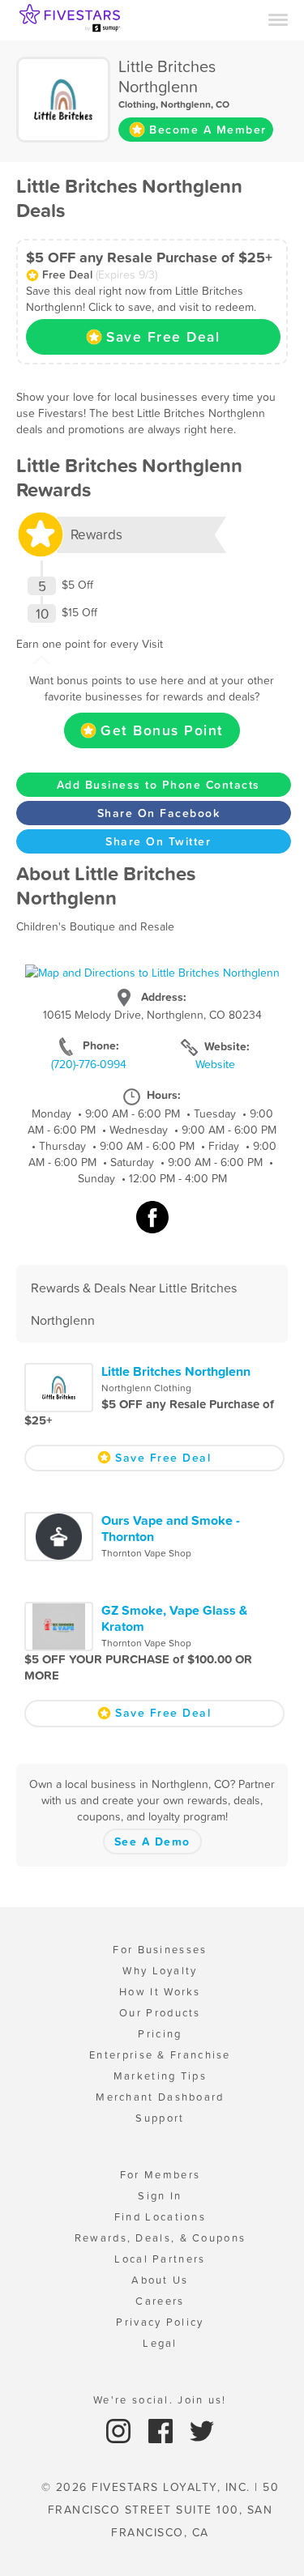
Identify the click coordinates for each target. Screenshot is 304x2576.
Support (160, 2118)
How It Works (160, 1992)
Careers (160, 2301)
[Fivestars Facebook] (163, 2430)
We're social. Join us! (160, 2400)
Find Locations (160, 2217)
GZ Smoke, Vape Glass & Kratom (174, 1618)
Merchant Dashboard (160, 2097)
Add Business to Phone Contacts (158, 785)
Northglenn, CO (195, 104)
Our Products (160, 2013)
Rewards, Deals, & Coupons (161, 2238)
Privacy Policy (160, 2322)
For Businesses (160, 1950)
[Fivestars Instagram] (120, 2430)
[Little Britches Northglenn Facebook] (152, 1225)
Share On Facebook (159, 813)
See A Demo (152, 1842)
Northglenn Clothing (146, 1388)
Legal (160, 2343)
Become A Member (208, 130)
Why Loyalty (160, 1971)
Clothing (137, 104)
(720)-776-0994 (89, 1064)
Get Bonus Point (162, 730)
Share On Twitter (158, 841)
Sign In (160, 2196)
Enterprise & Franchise (160, 2055)
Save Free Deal (163, 337)
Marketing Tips (160, 2076)
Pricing (160, 2034)
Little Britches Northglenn (176, 1371)
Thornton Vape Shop (146, 1553)
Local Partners (160, 2259)
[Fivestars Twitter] (202, 2430)
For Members (160, 2175)
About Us (160, 2280)
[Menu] (278, 19)
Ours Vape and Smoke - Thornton (171, 1528)
